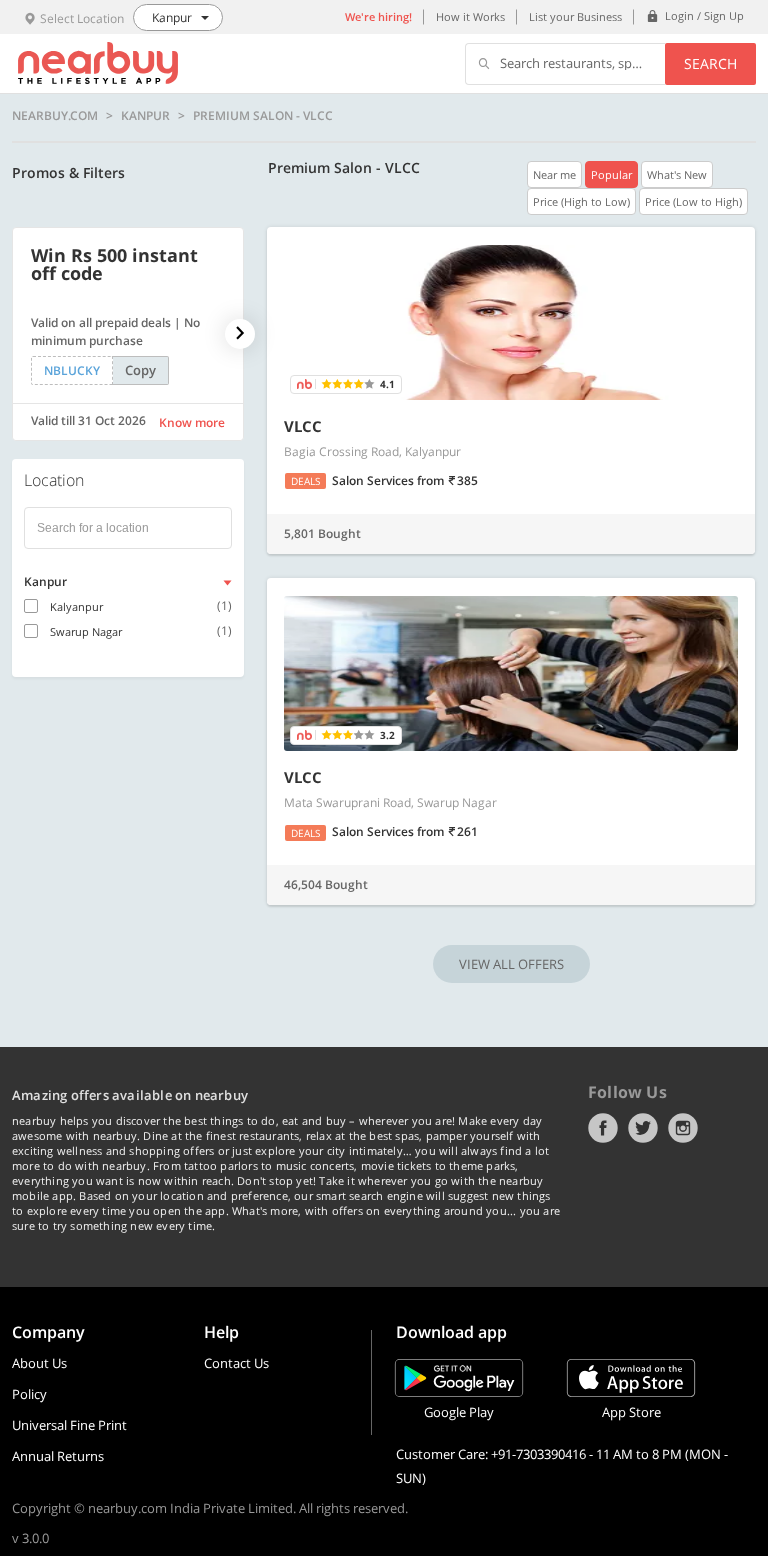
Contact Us (236, 1363)
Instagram (683, 1128)
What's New (677, 174)
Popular (611, 174)
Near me (554, 174)
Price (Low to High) (693, 201)
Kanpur (145, 116)
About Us (39, 1363)
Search (710, 63)
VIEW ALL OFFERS (511, 964)
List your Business (575, 16)
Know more (192, 422)
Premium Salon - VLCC (263, 116)
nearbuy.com (55, 116)
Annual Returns (58, 1456)
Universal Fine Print (69, 1425)
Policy (29, 1394)
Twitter (643, 1128)
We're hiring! (378, 16)
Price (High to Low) (581, 201)
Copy (140, 370)
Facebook (603, 1128)
